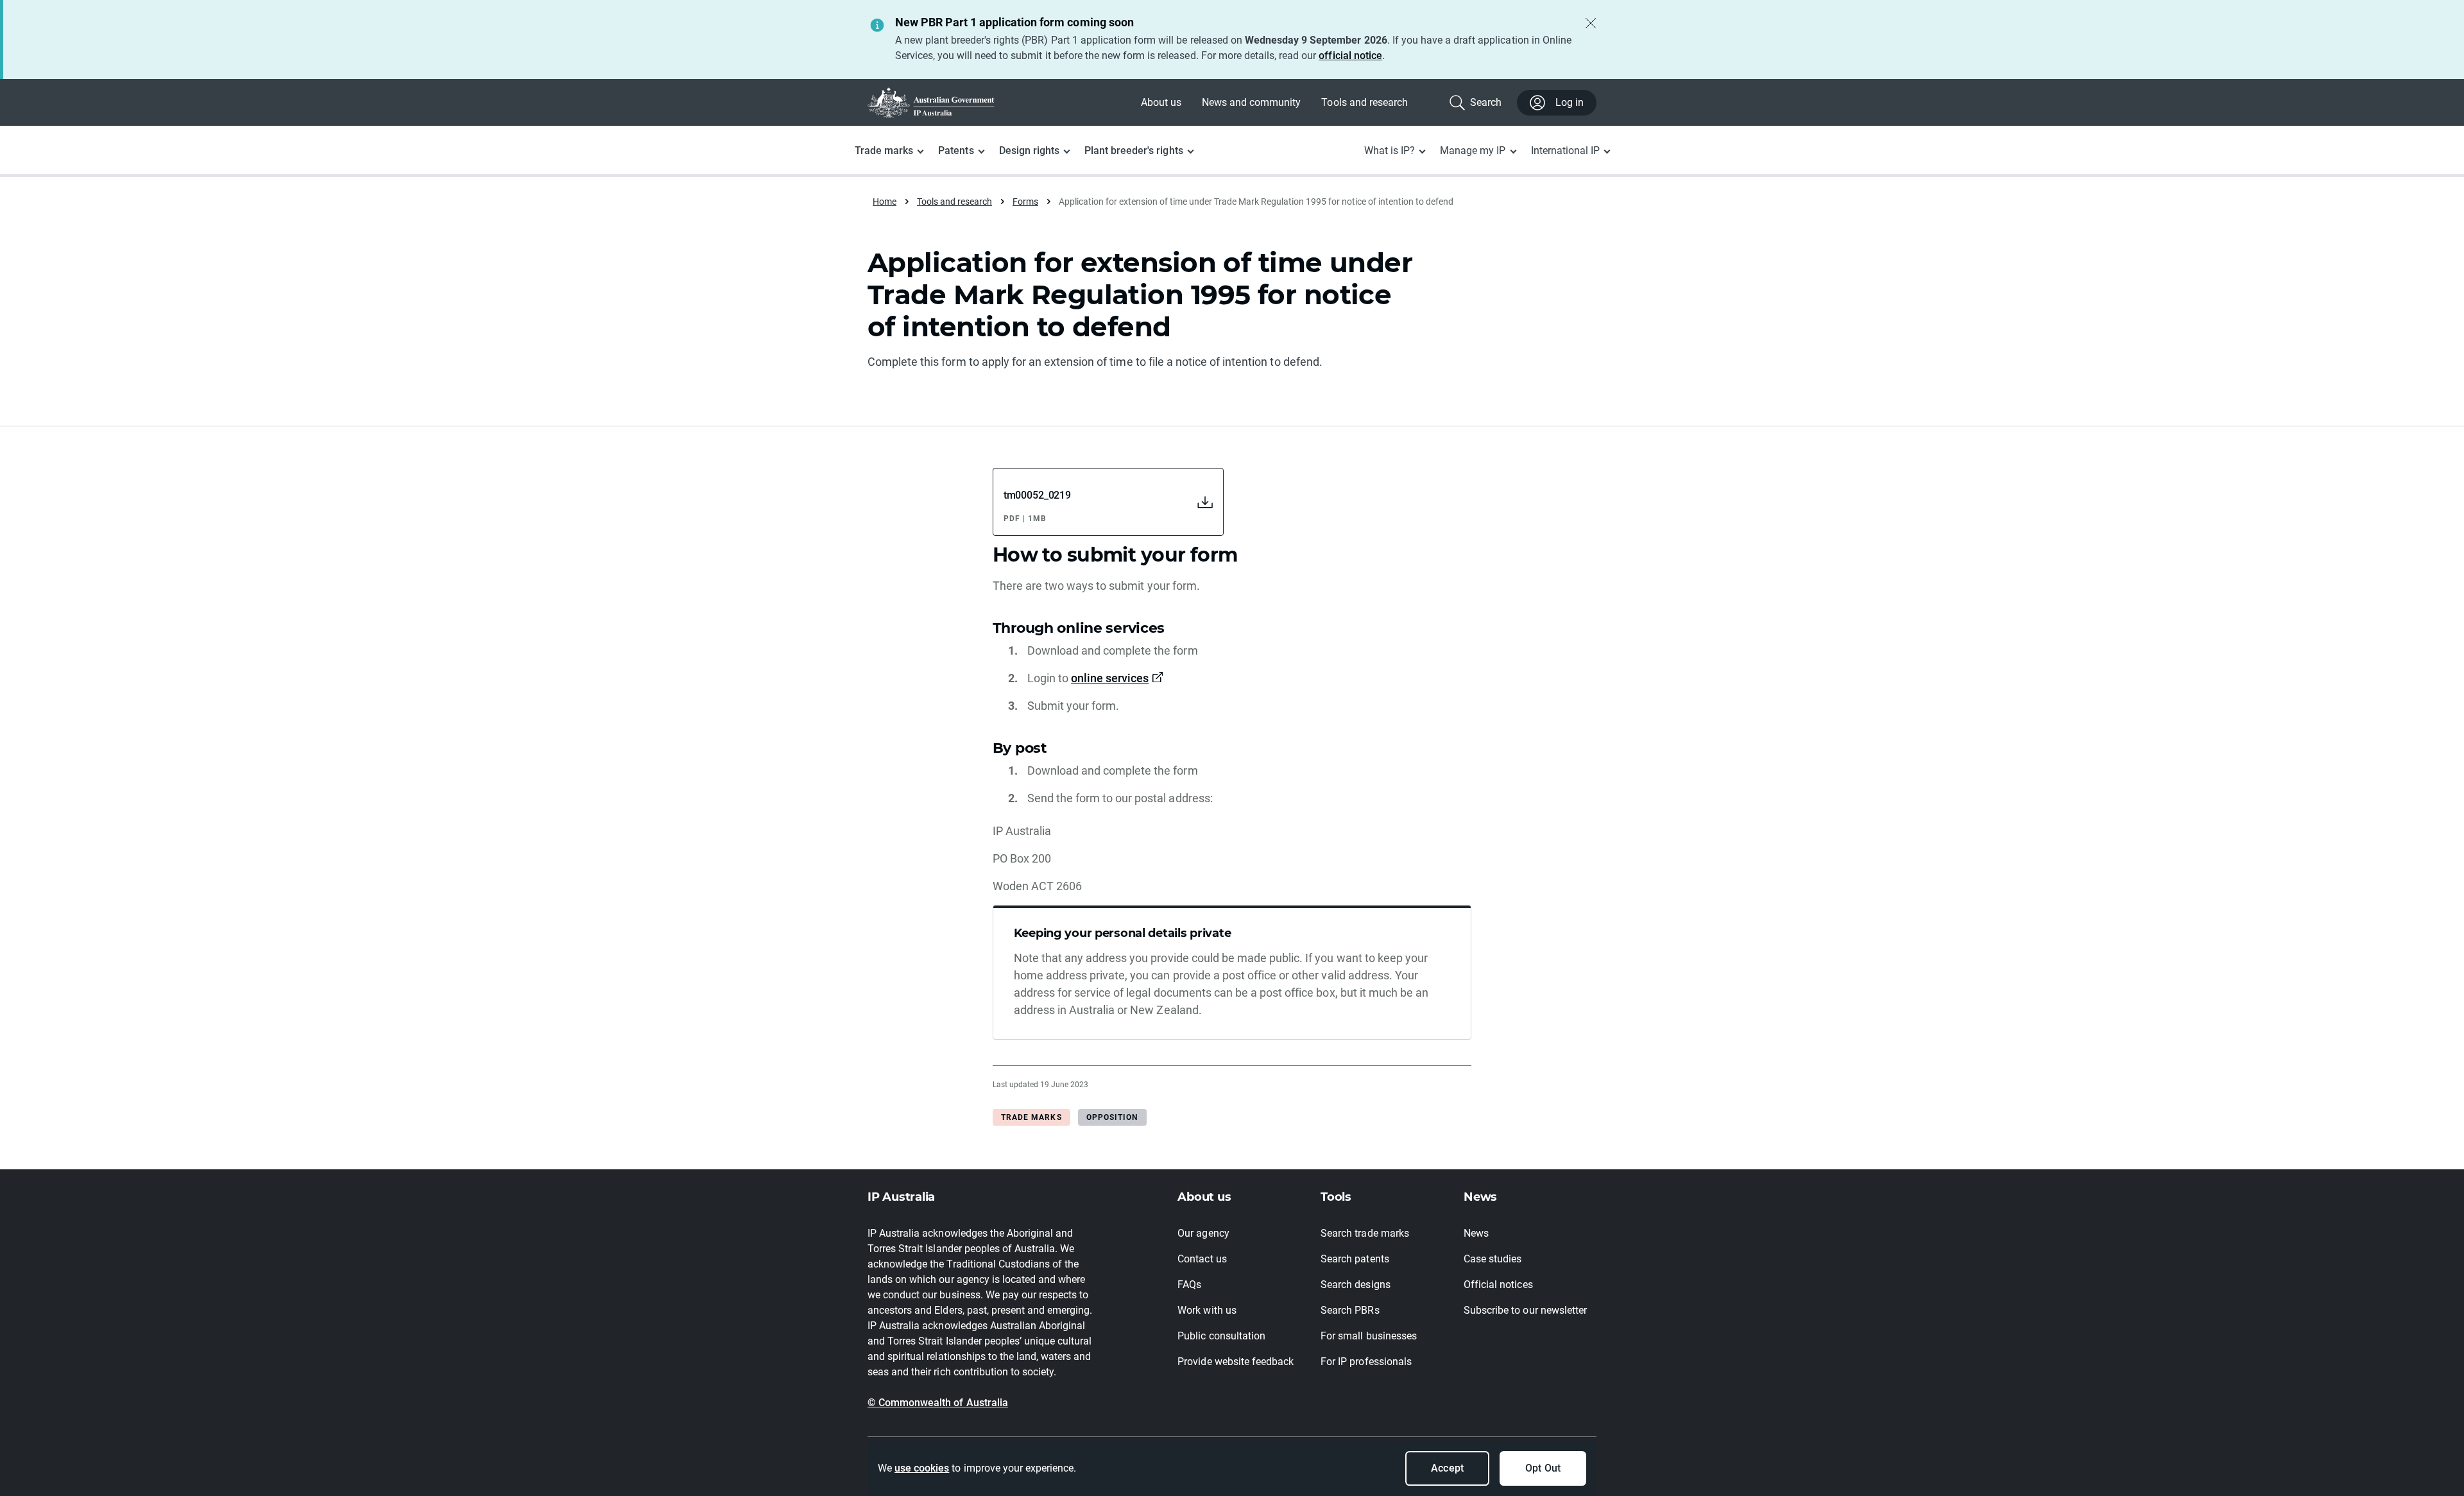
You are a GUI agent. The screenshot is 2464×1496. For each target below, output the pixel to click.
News (1476, 1233)
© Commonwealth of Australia (938, 1403)
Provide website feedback (1236, 1362)
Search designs (1355, 1285)
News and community (1252, 102)
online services (1110, 678)
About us (1161, 102)
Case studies (1493, 1259)
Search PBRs (1350, 1310)
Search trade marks (1365, 1233)
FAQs (1189, 1285)
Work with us (1207, 1310)
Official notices (1498, 1285)
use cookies (922, 1468)
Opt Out (1543, 1468)
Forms (1025, 202)
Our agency (1203, 1233)
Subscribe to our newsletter (1525, 1310)
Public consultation (1221, 1336)
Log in (1570, 102)
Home (885, 202)
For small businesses (1369, 1336)
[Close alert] (1591, 23)
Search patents (1355, 1259)
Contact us (1202, 1259)
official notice (1350, 56)
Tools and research (1365, 102)
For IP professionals (1366, 1362)
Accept (1447, 1468)
